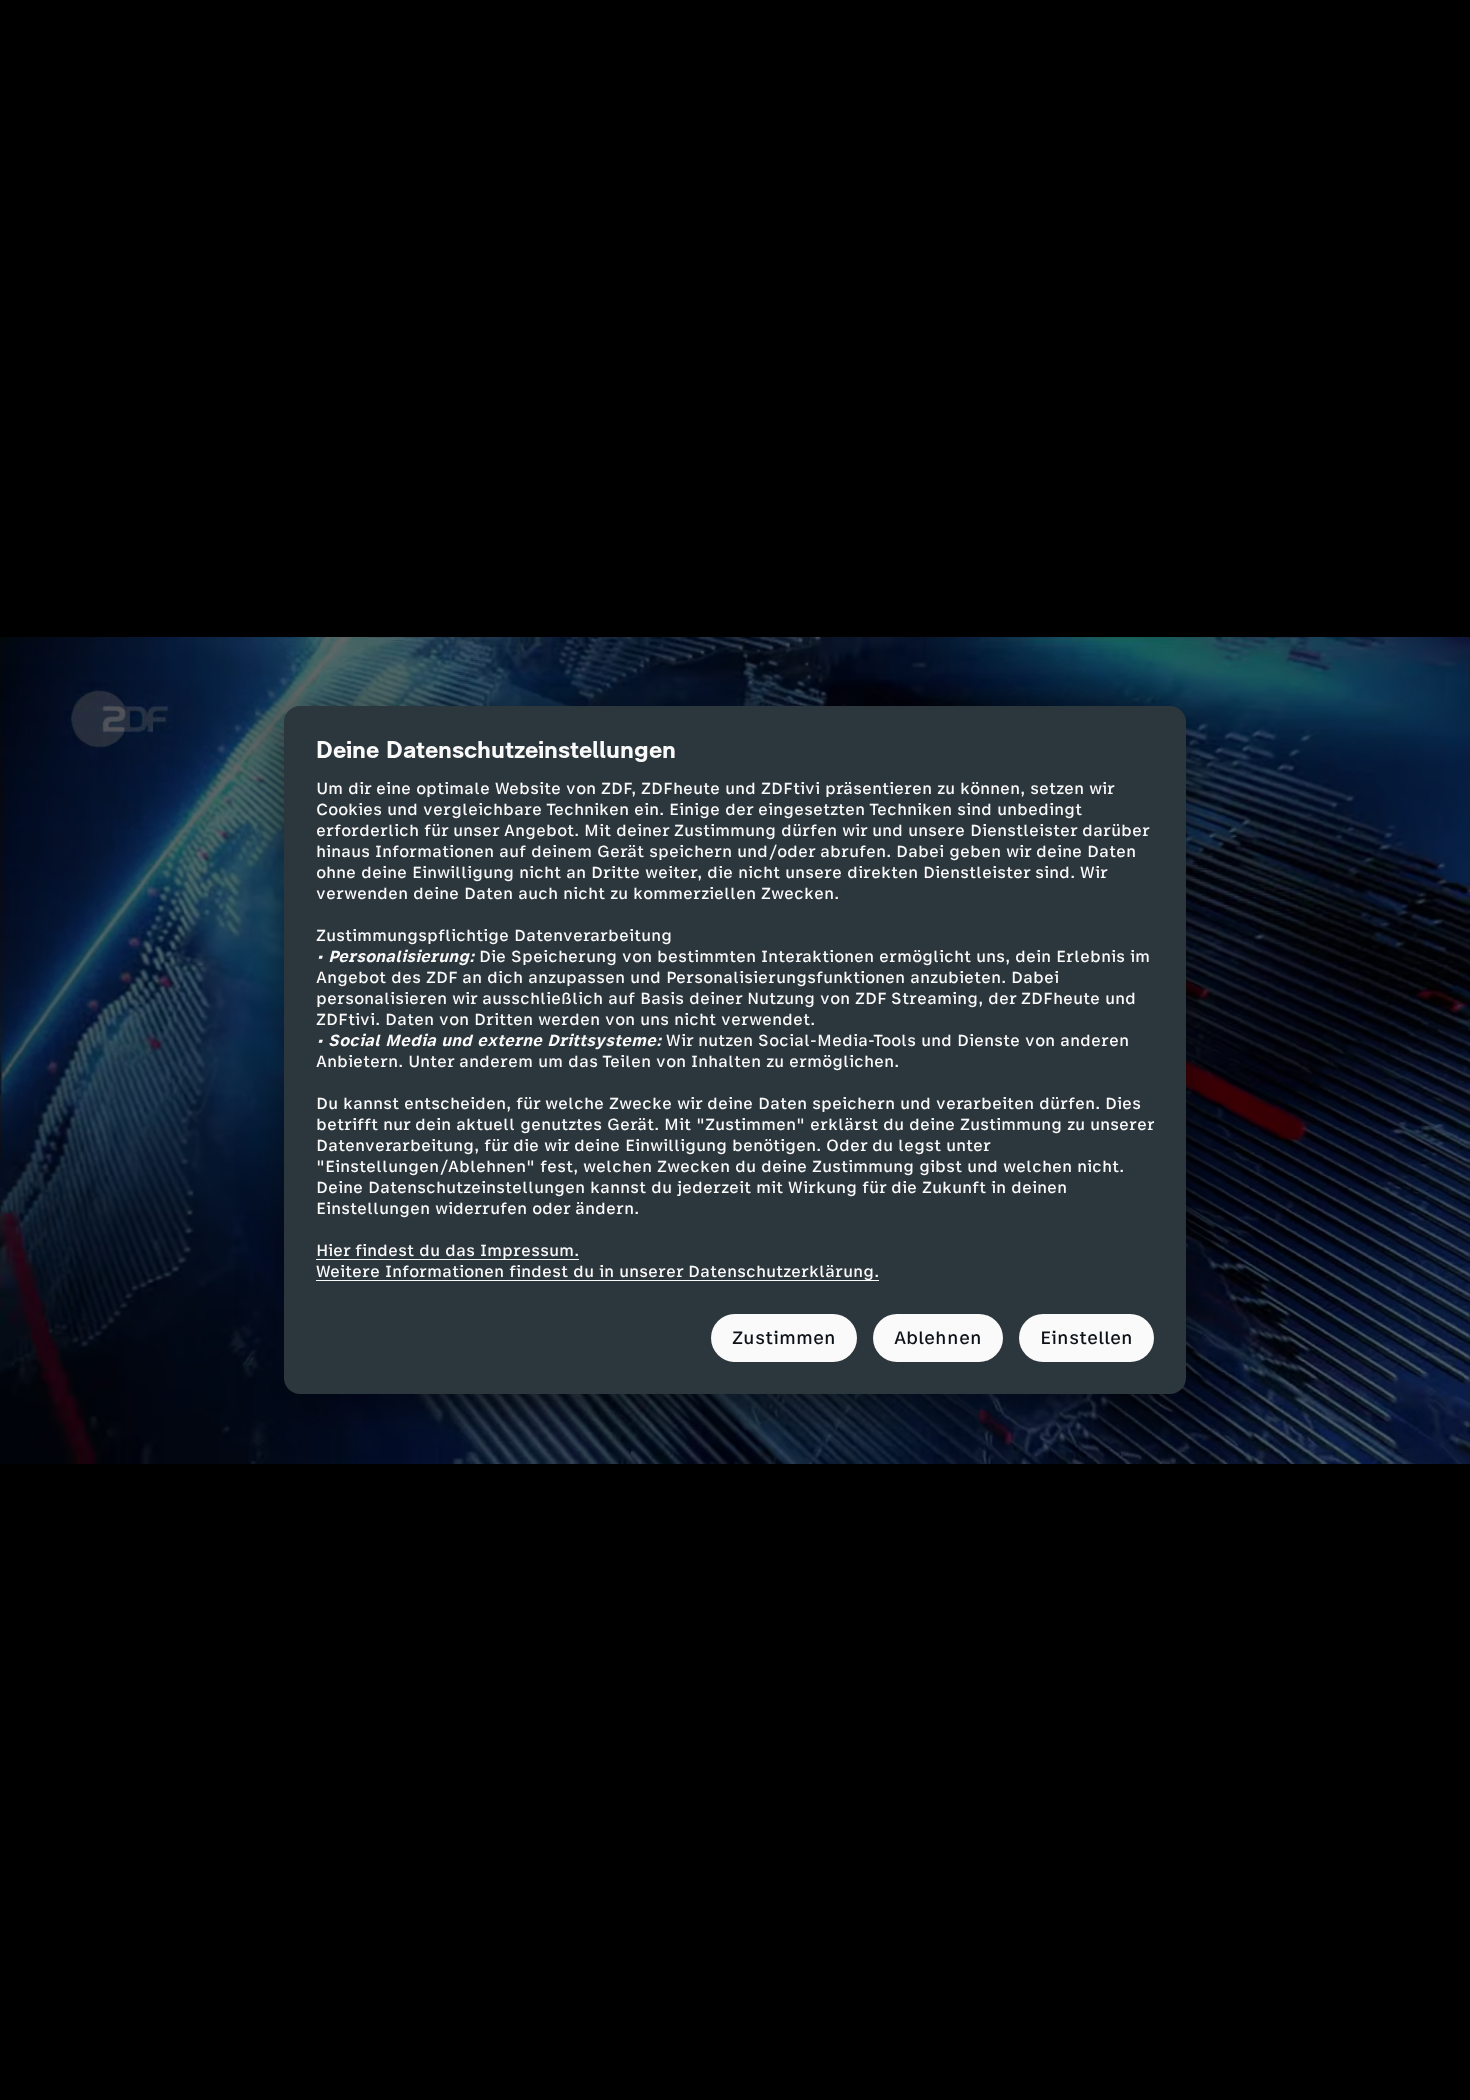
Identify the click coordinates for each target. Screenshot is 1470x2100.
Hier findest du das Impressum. (447, 1250)
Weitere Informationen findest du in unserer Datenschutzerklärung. (597, 1271)
